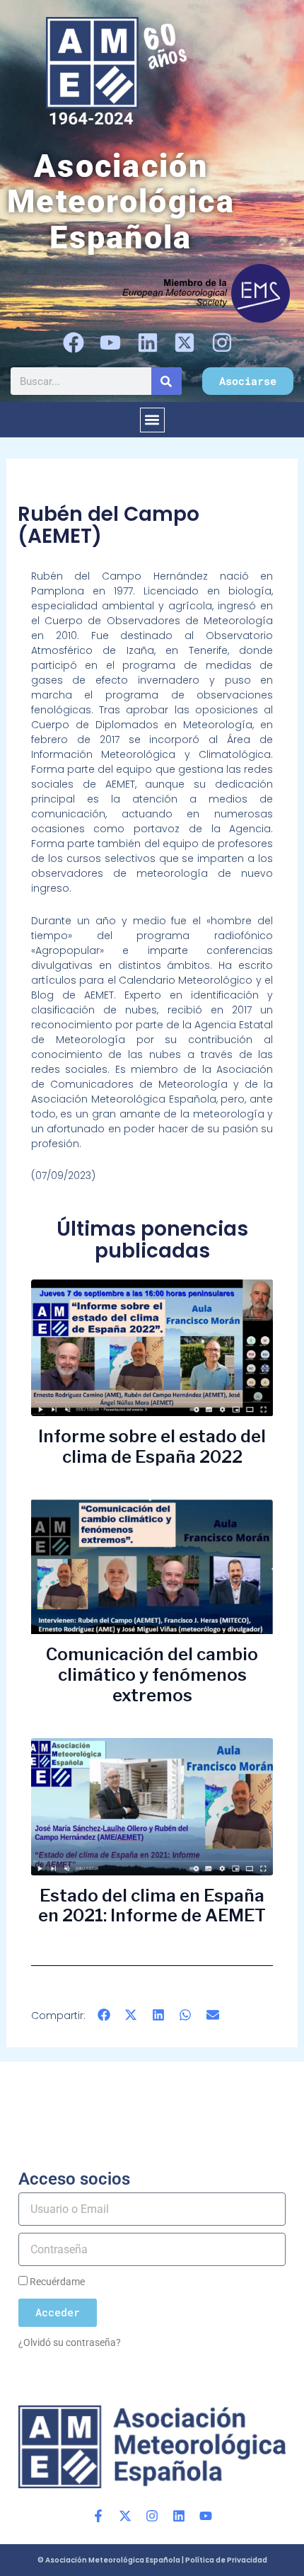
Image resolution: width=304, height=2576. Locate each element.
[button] (152, 420)
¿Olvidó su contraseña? (70, 2342)
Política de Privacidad (226, 2560)
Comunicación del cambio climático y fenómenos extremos (152, 1675)
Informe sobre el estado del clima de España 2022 (152, 1447)
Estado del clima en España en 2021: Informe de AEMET (152, 1906)
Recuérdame (56, 2282)
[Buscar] (166, 381)
